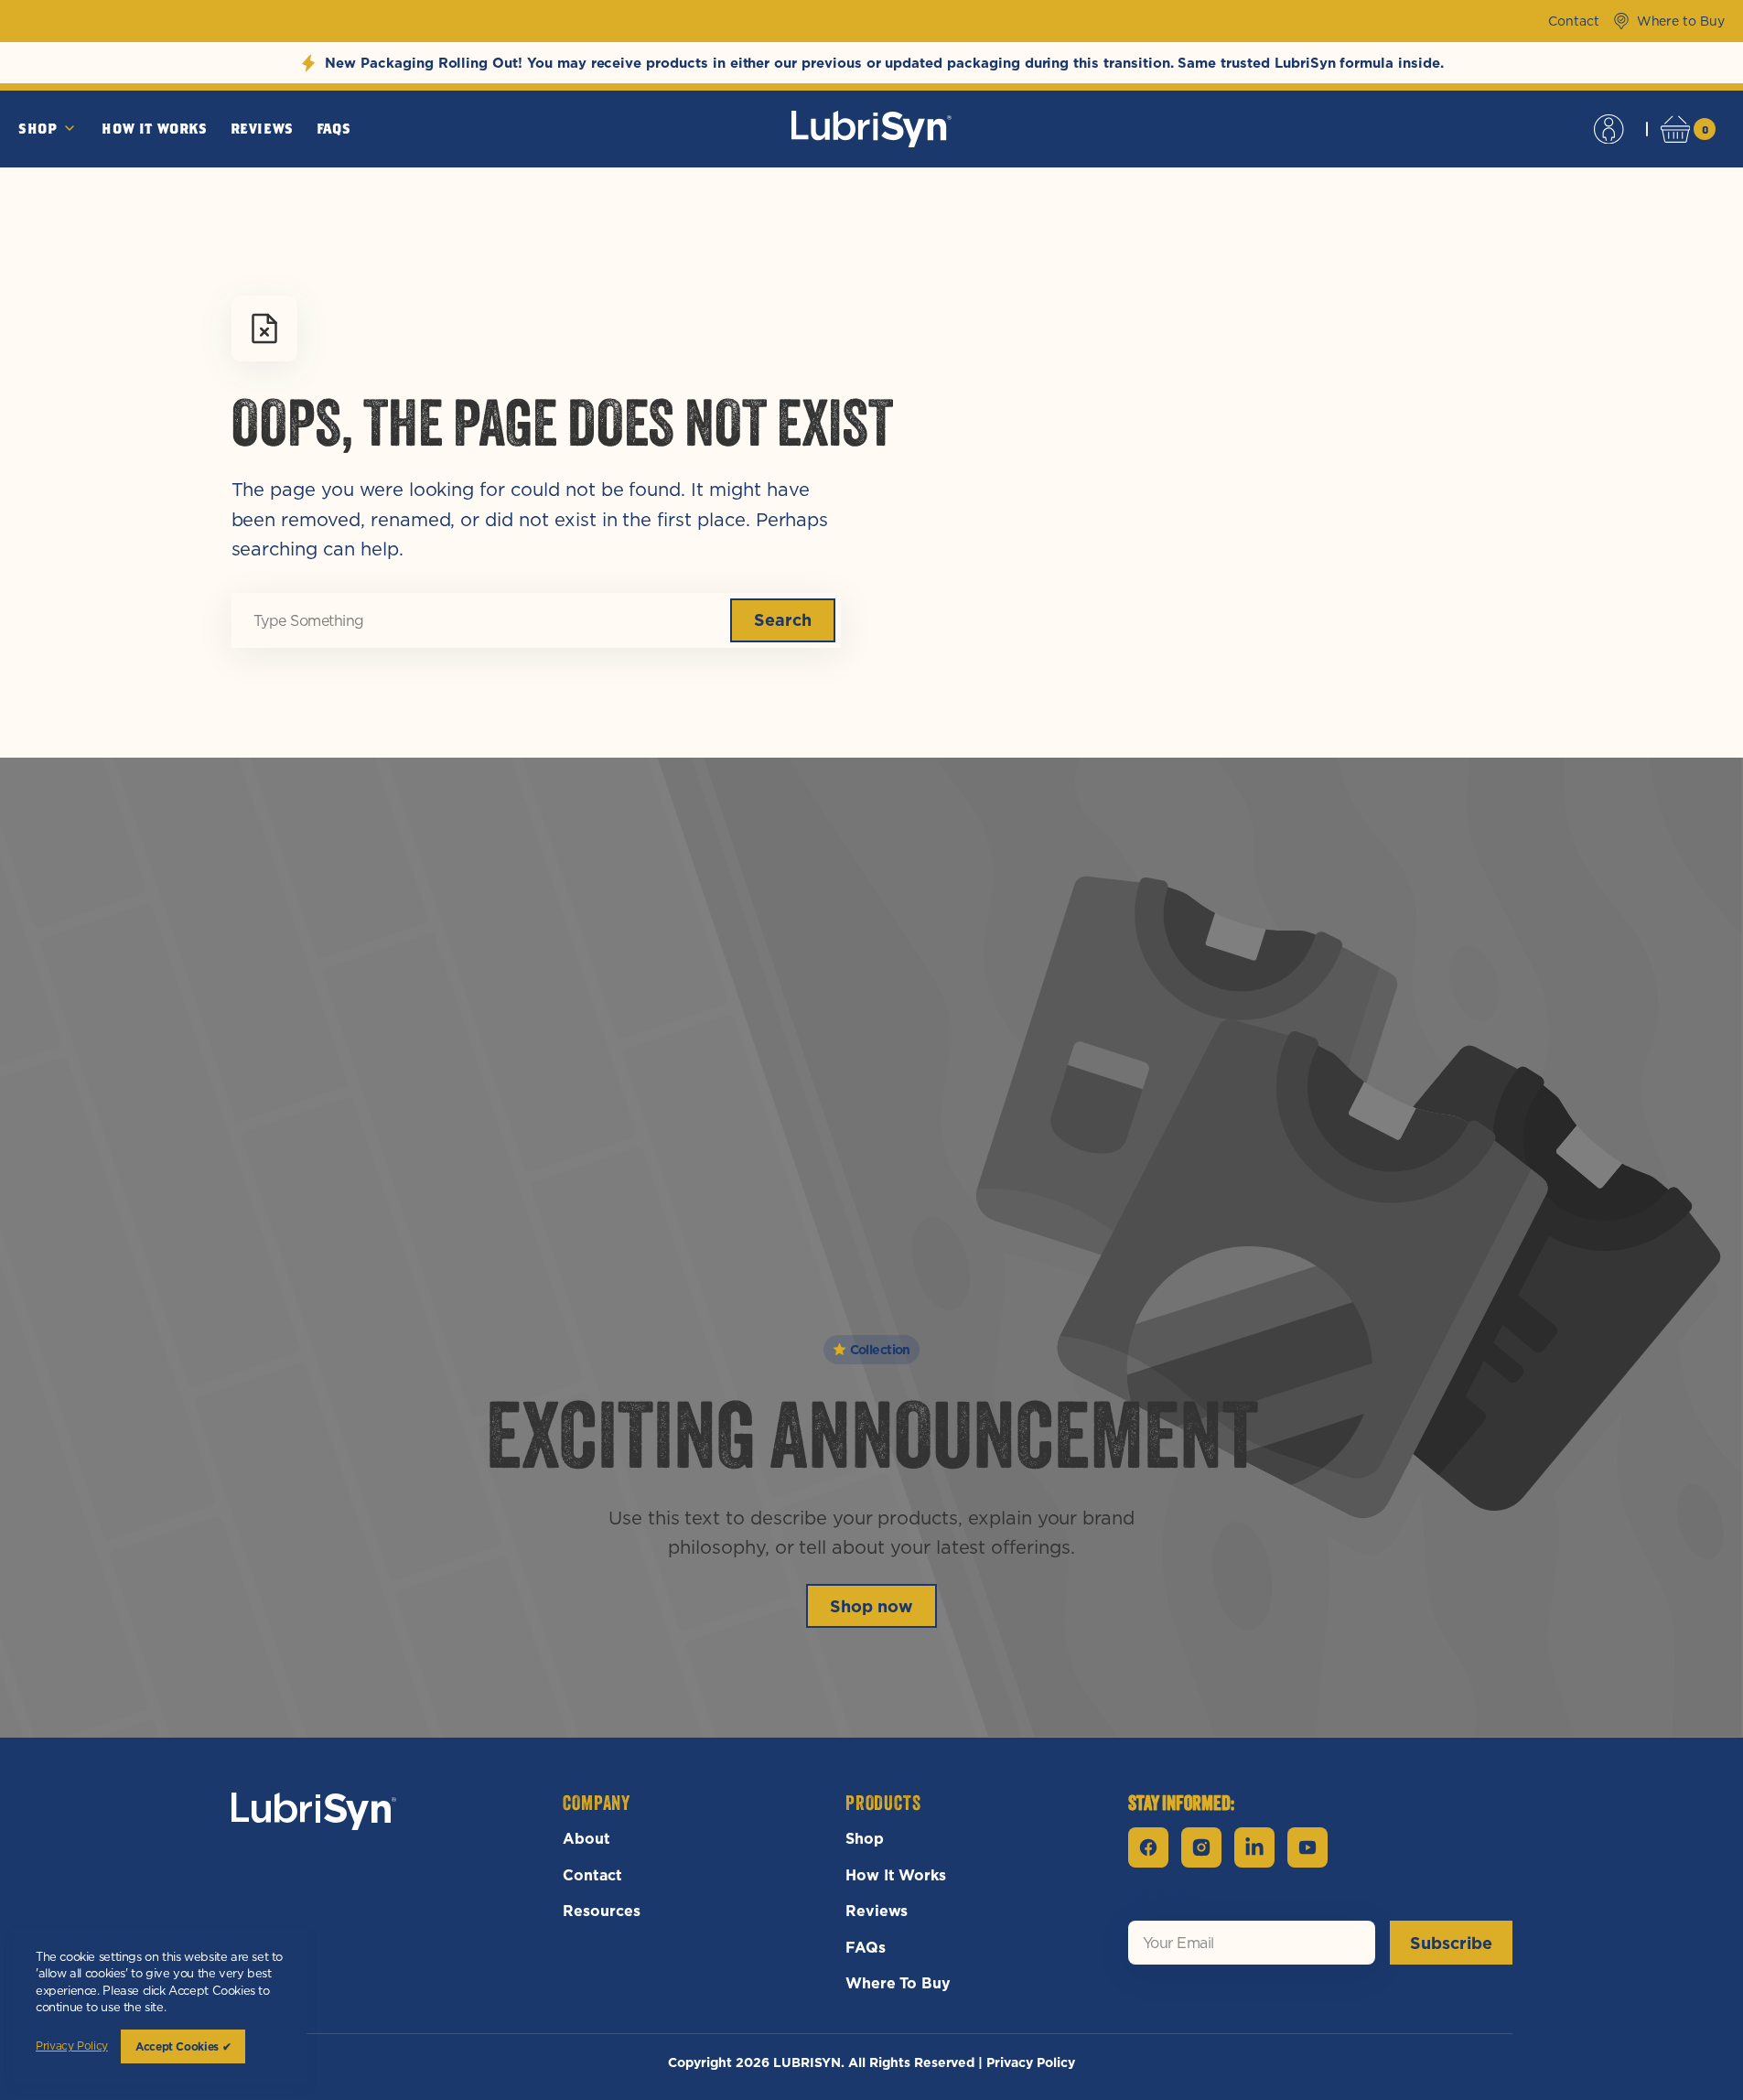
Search (783, 620)
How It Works (896, 1875)
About (586, 1838)
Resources (602, 1911)
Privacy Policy (1030, 2062)
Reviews (877, 1911)
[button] (1609, 129)
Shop (865, 1838)
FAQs (866, 1947)
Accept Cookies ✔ (183, 2046)
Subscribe (1451, 1943)
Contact (592, 1875)
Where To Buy (898, 1983)
